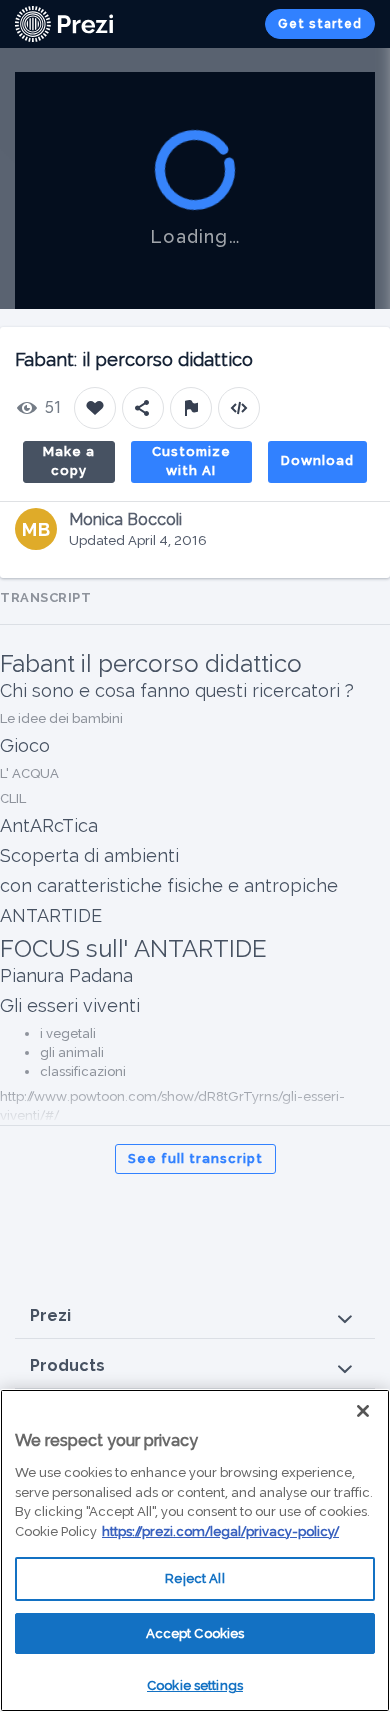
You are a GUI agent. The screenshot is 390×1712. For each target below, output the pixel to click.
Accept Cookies (195, 1633)
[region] (195, 1550)
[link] (64, 24)
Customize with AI (191, 461)
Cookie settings (195, 1685)
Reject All (194, 1578)
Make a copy (69, 461)
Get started (320, 24)
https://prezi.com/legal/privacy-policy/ (220, 1531)
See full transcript (195, 1158)
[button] (195, 1316)
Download (317, 460)
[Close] (363, 1411)
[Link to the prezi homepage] (64, 22)
